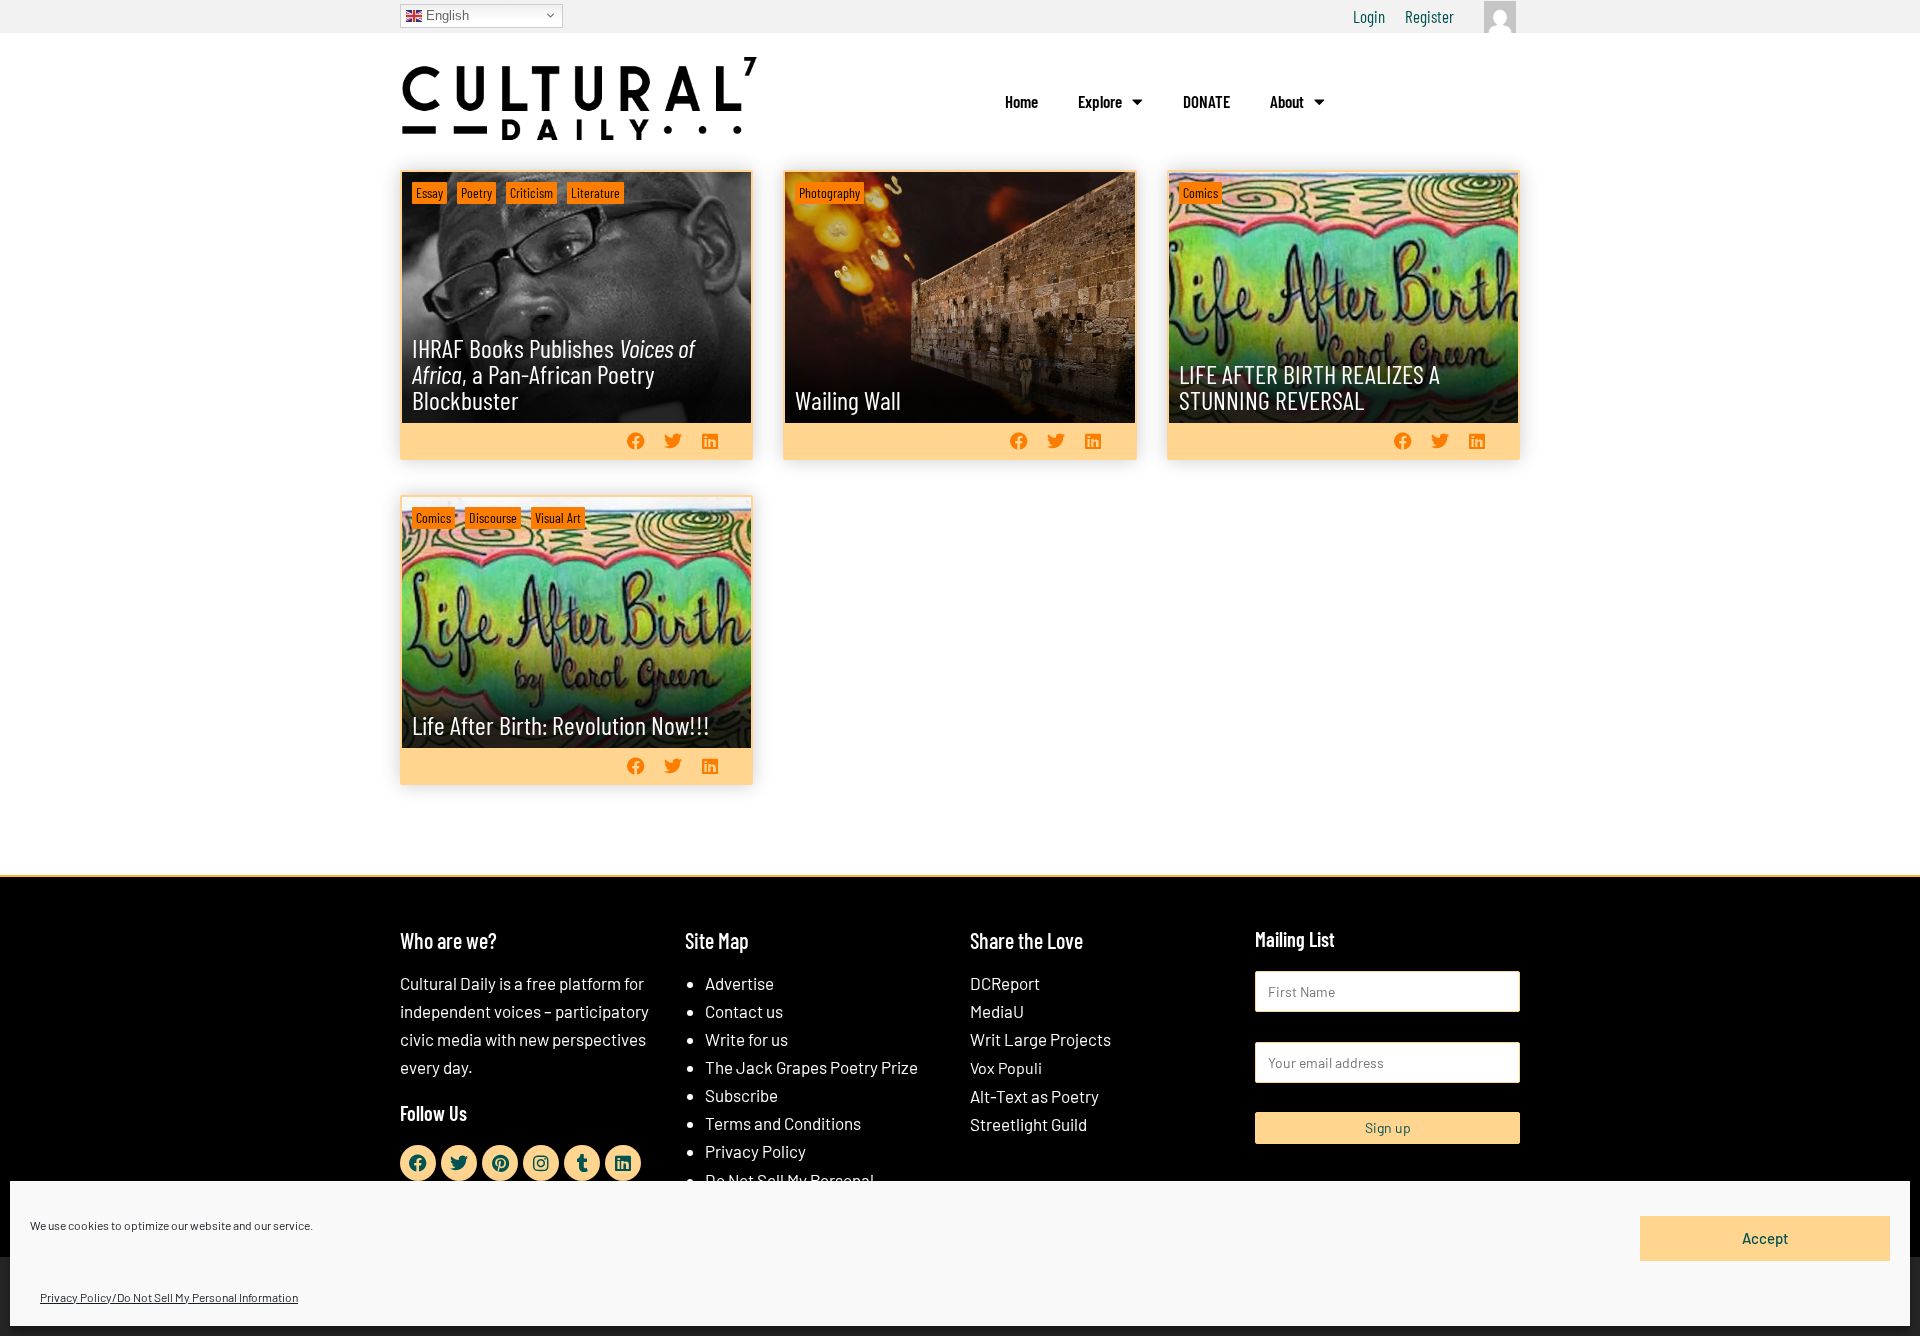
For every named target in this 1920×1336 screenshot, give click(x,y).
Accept (1765, 1238)
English (445, 14)
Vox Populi (1006, 1067)
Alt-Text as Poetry (1034, 1096)
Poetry (476, 192)
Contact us (744, 1011)
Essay (429, 192)
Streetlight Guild (1028, 1124)
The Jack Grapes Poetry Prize (811, 1067)
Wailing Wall (848, 399)
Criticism (531, 192)
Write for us (746, 1039)
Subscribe (741, 1095)
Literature (595, 192)
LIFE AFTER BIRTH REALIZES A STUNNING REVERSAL (1309, 386)
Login (1369, 16)
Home (1021, 101)
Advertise (739, 983)
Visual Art (558, 517)
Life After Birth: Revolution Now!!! (561, 724)
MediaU (997, 1011)
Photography (829, 192)
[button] (635, 440)
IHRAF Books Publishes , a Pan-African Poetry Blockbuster (553, 373)
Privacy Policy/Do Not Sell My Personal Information (169, 1297)
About (1287, 101)
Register (1429, 16)
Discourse (493, 517)
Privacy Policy (755, 1151)
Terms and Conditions (783, 1123)
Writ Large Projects (1040, 1039)
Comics (1200, 192)
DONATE (1206, 101)
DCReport (1005, 983)
